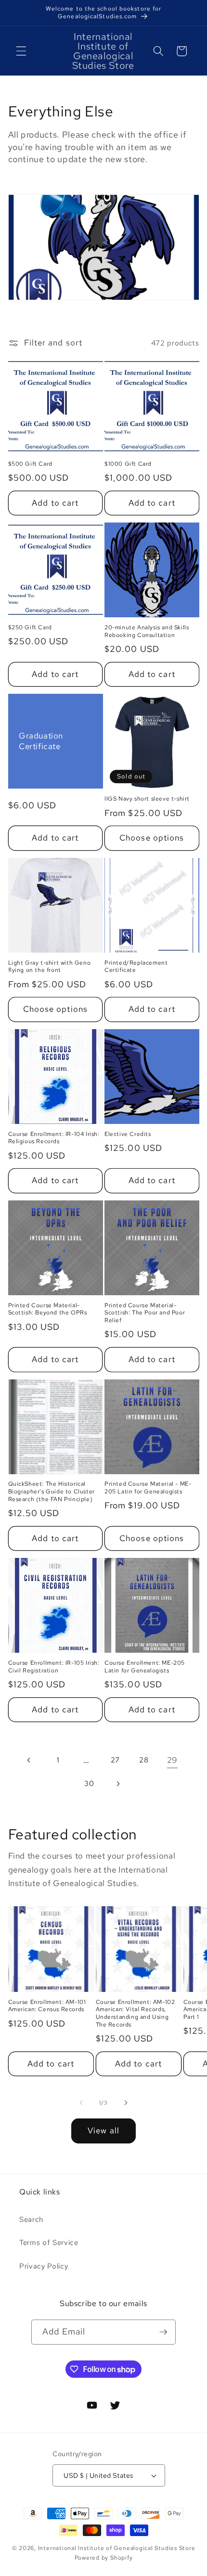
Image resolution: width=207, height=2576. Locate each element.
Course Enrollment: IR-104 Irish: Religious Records (54, 1138)
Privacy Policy (44, 2266)
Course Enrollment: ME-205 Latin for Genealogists (145, 1667)
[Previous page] (29, 1760)
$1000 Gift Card (128, 464)
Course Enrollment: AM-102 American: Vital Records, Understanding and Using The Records (136, 2014)
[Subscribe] (163, 2332)
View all (103, 2130)
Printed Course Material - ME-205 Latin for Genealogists (148, 1488)
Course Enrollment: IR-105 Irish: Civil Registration (54, 1667)
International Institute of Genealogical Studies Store (117, 2548)
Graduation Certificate (41, 741)
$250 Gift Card (30, 628)
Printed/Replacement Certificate (136, 967)
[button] (21, 51)
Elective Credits (128, 1134)
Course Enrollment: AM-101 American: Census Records (47, 2006)
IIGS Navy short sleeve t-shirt (147, 799)
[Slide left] (81, 2103)
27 (115, 1760)
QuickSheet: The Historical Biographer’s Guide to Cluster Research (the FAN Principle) (52, 1492)
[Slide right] (126, 2103)
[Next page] (118, 1784)
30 (89, 1783)
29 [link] (172, 1760)
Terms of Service (49, 2242)
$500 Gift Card (30, 464)
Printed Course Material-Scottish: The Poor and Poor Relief (145, 1313)
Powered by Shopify (104, 2558)
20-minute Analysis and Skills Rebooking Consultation (147, 631)
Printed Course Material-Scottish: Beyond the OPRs (48, 1309)
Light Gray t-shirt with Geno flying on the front (50, 967)
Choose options (152, 838)
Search (31, 2219)
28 (144, 1760)
